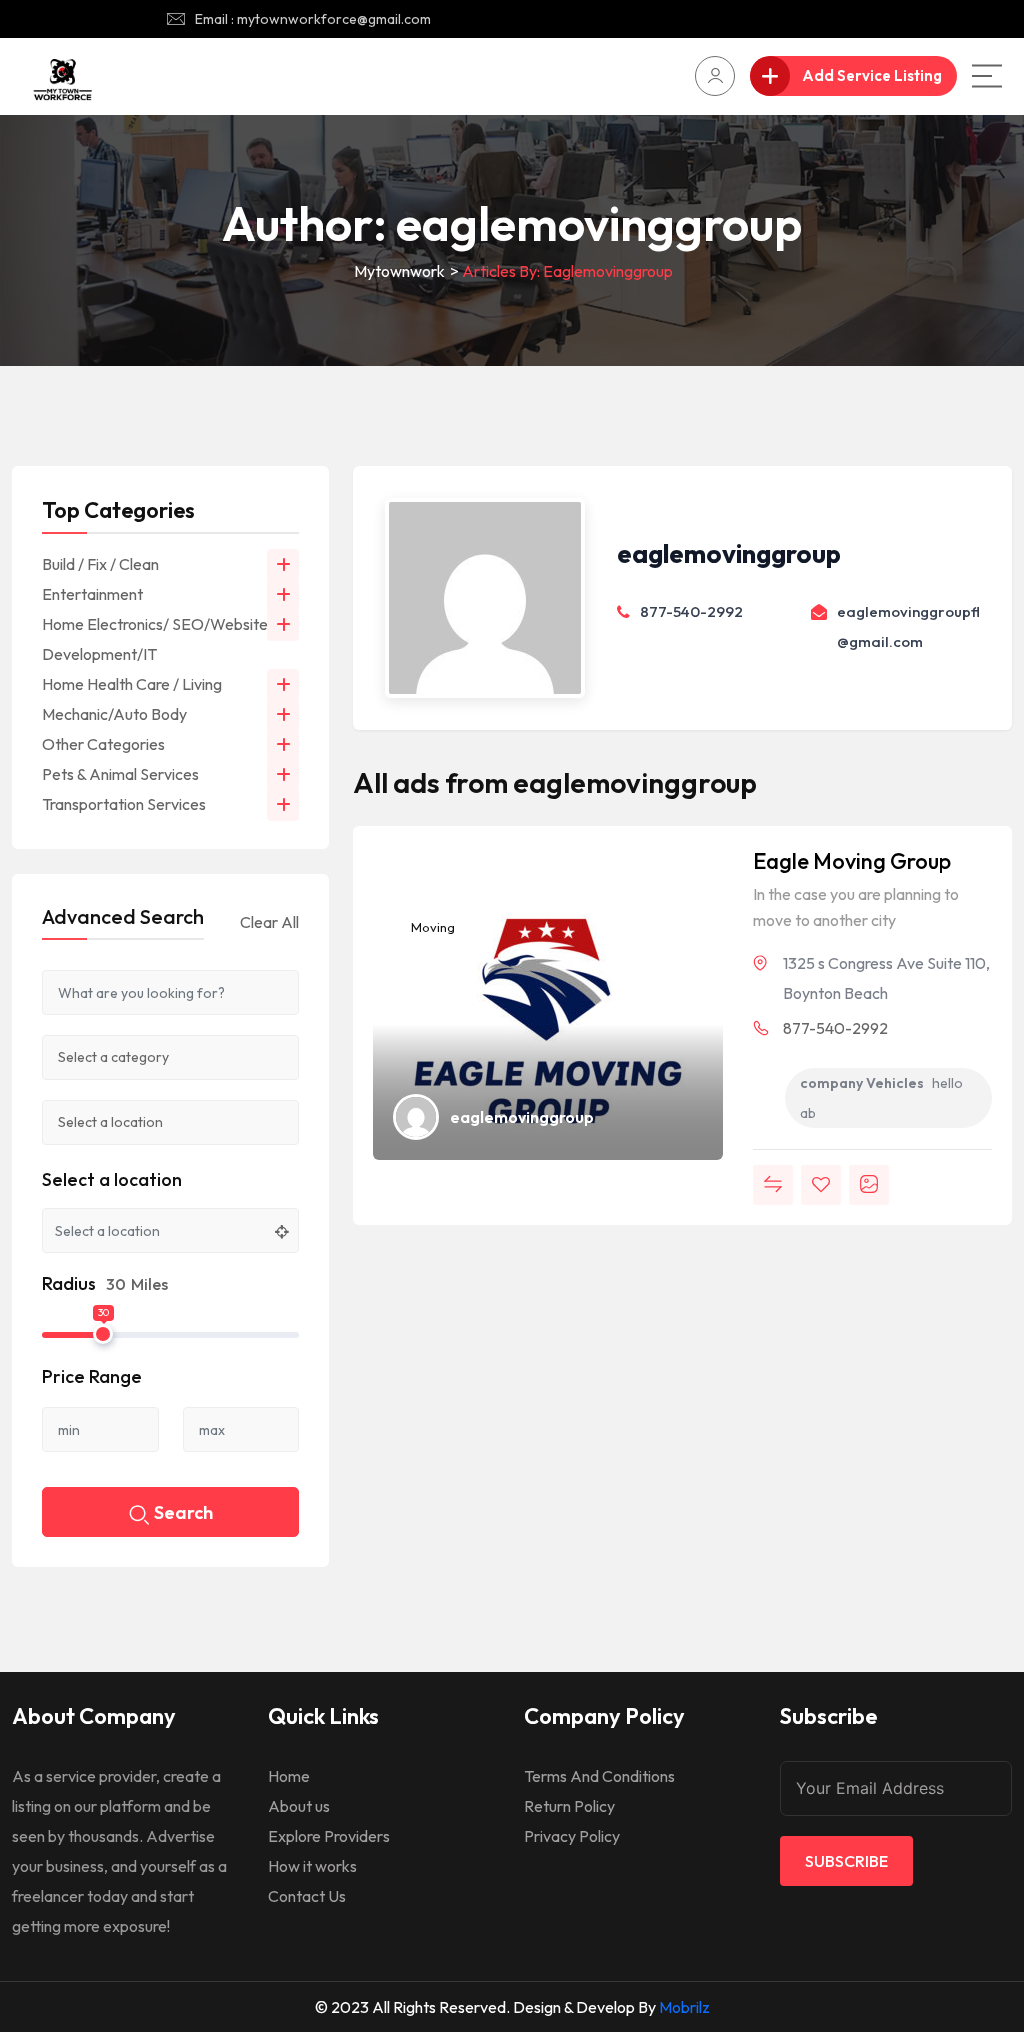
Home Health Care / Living (132, 684)
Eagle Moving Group (852, 861)
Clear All (269, 922)
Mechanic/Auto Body (114, 714)
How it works (312, 1866)
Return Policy (569, 1806)
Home (289, 1776)
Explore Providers (329, 1836)
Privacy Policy (572, 1836)
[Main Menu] (987, 76)
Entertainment (92, 594)
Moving (431, 927)
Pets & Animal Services (120, 774)
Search (183, 1512)
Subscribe (846, 1861)
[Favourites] (821, 1185)
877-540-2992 (691, 611)
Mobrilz (684, 2007)
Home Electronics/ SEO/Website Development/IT (155, 639)
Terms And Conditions (599, 1776)
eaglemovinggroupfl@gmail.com (908, 626)
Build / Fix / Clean (100, 564)
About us (299, 1806)
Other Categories (103, 744)
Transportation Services (124, 804)
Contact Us (307, 1896)
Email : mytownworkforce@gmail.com (313, 19)
